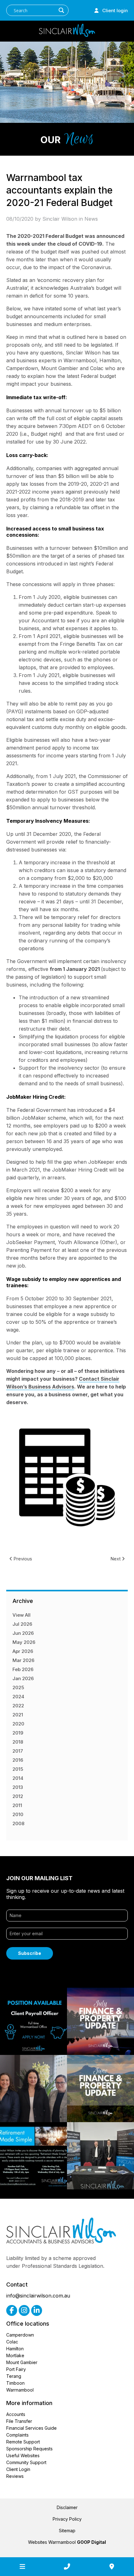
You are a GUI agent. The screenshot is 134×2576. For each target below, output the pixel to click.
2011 (17, 1805)
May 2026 (24, 1642)
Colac (12, 2342)
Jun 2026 (23, 1633)
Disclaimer (67, 2507)
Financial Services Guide (31, 2428)
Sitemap (67, 2531)
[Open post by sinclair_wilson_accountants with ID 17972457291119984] (33, 2089)
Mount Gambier (22, 2362)
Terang (14, 2376)
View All (22, 1615)
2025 (18, 1687)
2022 (18, 1706)
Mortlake (15, 2355)
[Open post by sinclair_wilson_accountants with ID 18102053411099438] (100, 2156)
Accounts (16, 2414)
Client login (113, 10)
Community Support (26, 2462)
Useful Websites (23, 2455)
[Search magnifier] (61, 10)
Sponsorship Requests (29, 2449)
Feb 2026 (23, 1669)
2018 (18, 1742)
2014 (18, 1778)
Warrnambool (20, 2390)
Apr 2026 (23, 1651)
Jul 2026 (22, 1624)
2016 (18, 1760)
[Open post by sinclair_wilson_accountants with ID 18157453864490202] (33, 2021)
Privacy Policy (67, 2519)
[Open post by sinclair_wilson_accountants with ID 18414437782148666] (100, 2021)
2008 (18, 1823)
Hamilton (15, 2349)
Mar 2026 (23, 1660)
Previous (22, 1559)
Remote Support (23, 2442)
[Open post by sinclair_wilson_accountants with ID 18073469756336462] (100, 2089)
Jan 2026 (23, 1678)
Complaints (17, 2435)
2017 (18, 1751)
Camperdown (20, 2335)
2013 (18, 1787)
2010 (18, 1814)
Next (116, 1559)
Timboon (15, 2383)
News (91, 219)
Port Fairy (16, 2369)
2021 (18, 1715)
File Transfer (19, 2421)
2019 (18, 1733)
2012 (18, 1796)
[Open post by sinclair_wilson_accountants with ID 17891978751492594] (33, 2156)
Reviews (15, 2476)
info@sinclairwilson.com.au (38, 2296)
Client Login (18, 2469)
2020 (18, 1724)
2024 (18, 1697)
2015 (18, 1769)
